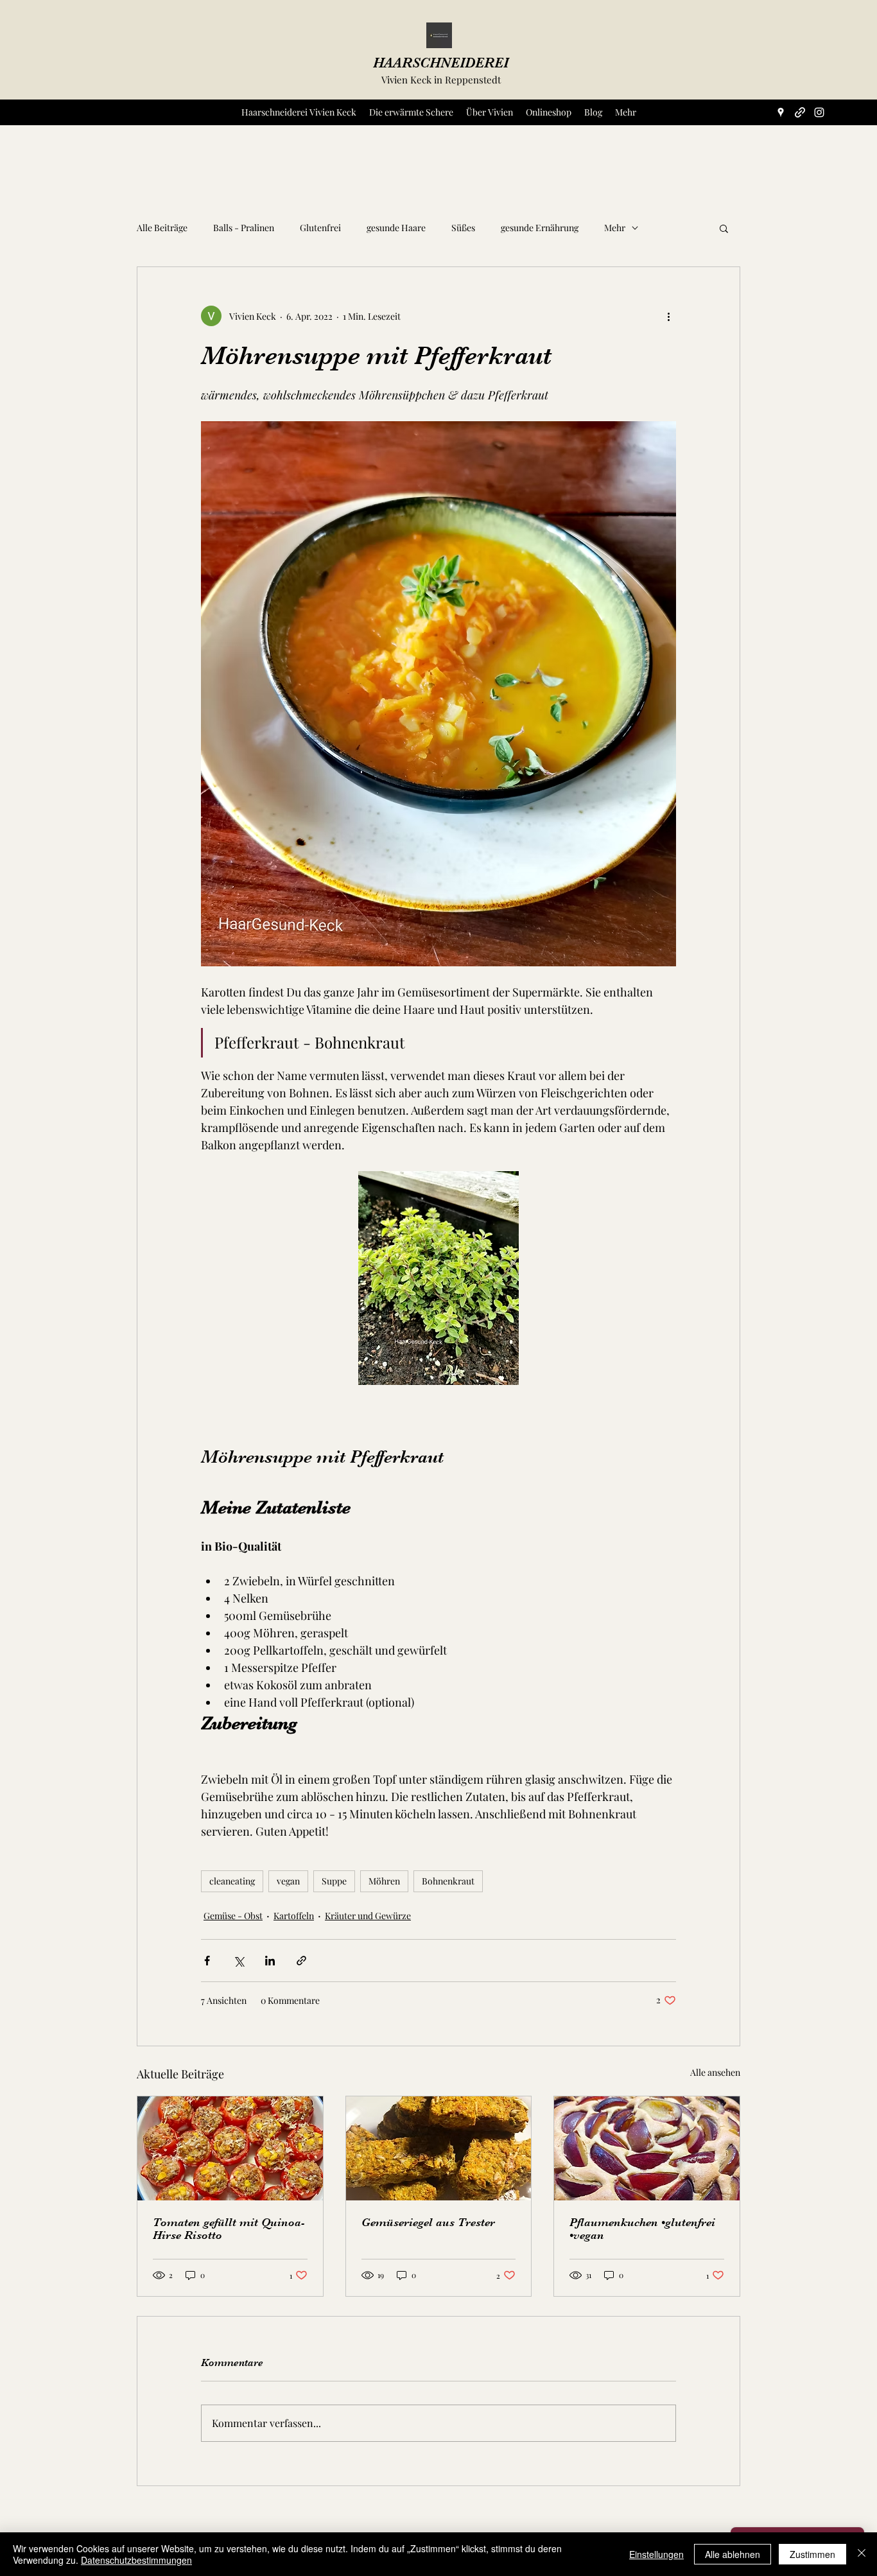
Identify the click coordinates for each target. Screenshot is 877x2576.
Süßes (463, 228)
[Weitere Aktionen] (668, 316)
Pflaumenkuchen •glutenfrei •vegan (642, 2229)
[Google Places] (781, 112)
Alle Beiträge (162, 228)
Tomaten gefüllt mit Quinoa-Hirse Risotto (229, 2229)
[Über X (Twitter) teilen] (239, 1961)
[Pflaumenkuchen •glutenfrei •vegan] (647, 2148)
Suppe (334, 1881)
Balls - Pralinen (244, 228)
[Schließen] (862, 2554)
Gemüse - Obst (233, 1916)
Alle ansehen (715, 2072)
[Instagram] (819, 112)
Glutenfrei (320, 228)
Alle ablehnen (733, 2554)
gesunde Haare (396, 228)
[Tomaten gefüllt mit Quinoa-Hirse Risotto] (230, 2148)
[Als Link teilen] (301, 1961)
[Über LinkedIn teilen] (270, 1961)
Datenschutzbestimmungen (136, 2560)
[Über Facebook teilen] (207, 1961)
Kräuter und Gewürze (368, 1916)
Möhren (384, 1881)
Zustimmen (812, 2554)
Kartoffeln (294, 1916)
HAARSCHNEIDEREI (441, 63)
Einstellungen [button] (656, 2554)
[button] (724, 228)
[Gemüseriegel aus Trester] (439, 2148)
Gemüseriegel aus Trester (428, 2222)
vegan (288, 1881)
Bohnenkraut (448, 1881)
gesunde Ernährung (540, 228)
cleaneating (232, 1881)
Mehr (615, 228)
